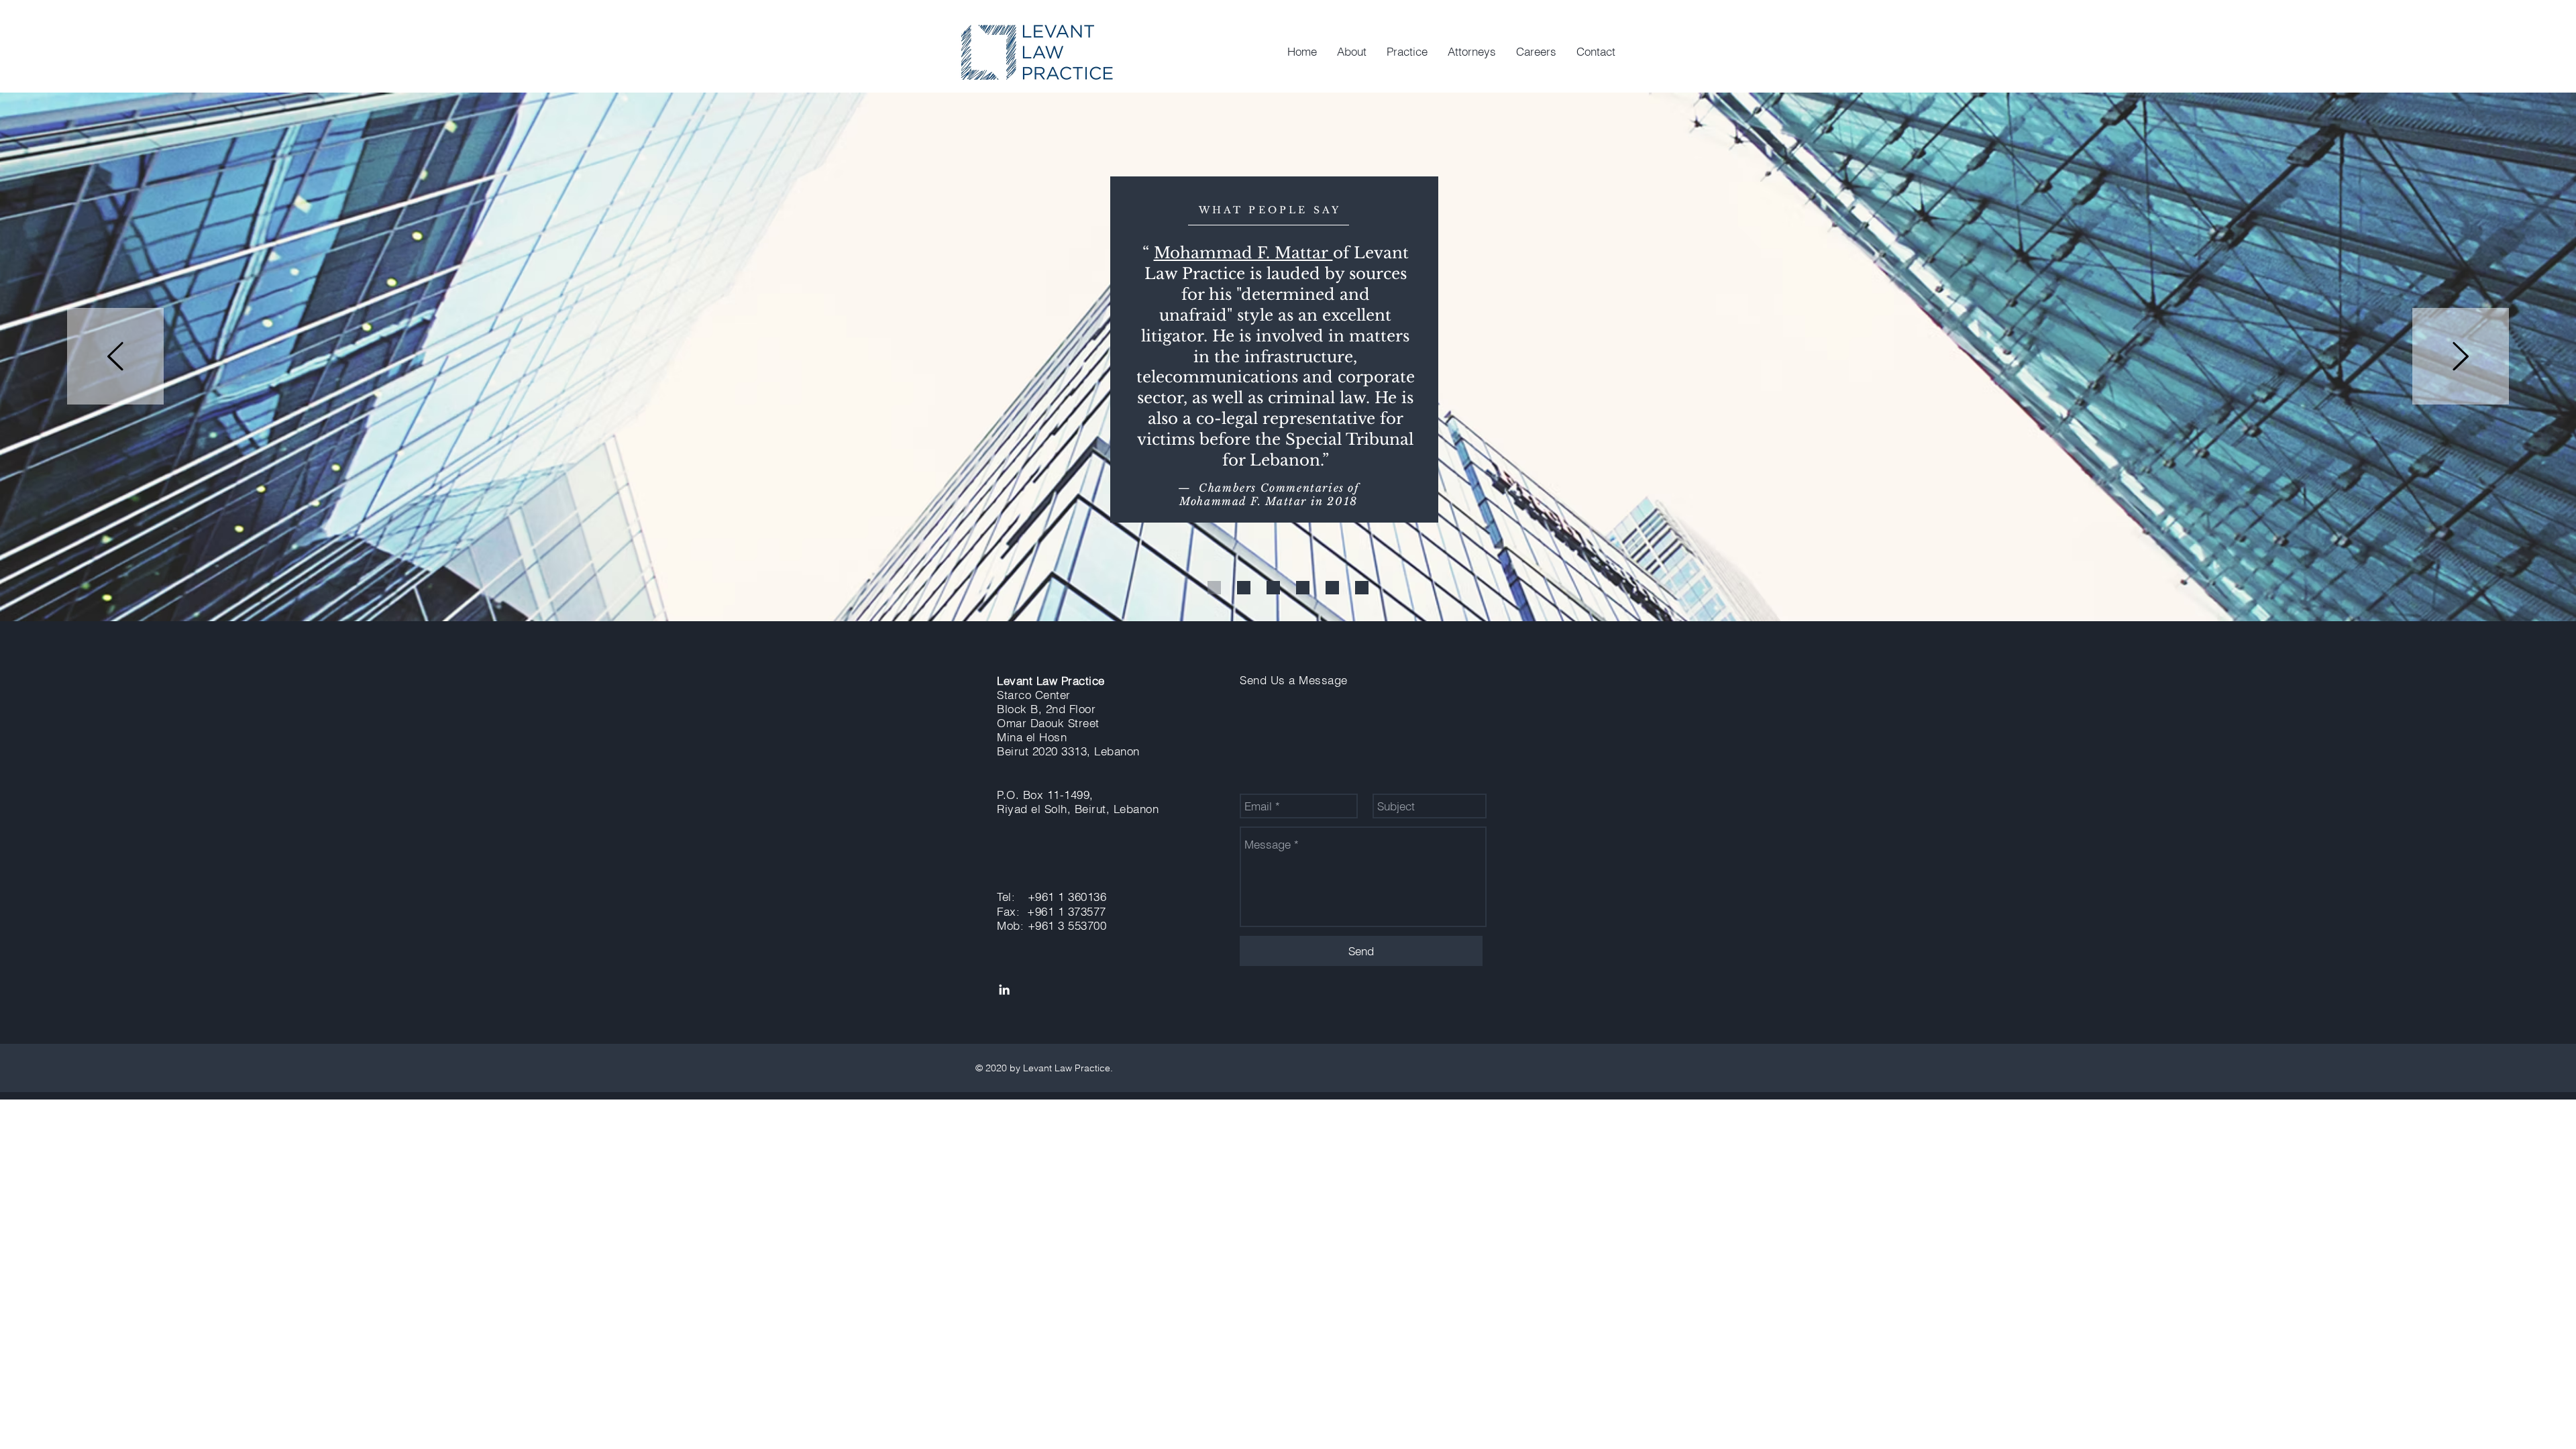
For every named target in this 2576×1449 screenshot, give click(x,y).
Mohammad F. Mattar (1243, 253)
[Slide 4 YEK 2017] (1303, 588)
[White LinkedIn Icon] (1004, 989)
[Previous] (115, 357)
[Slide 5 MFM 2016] (1332, 588)
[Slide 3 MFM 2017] (1273, 588)
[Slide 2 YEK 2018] (1244, 588)
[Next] (2461, 357)
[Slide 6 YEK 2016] (1362, 588)
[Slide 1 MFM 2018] (1214, 588)
